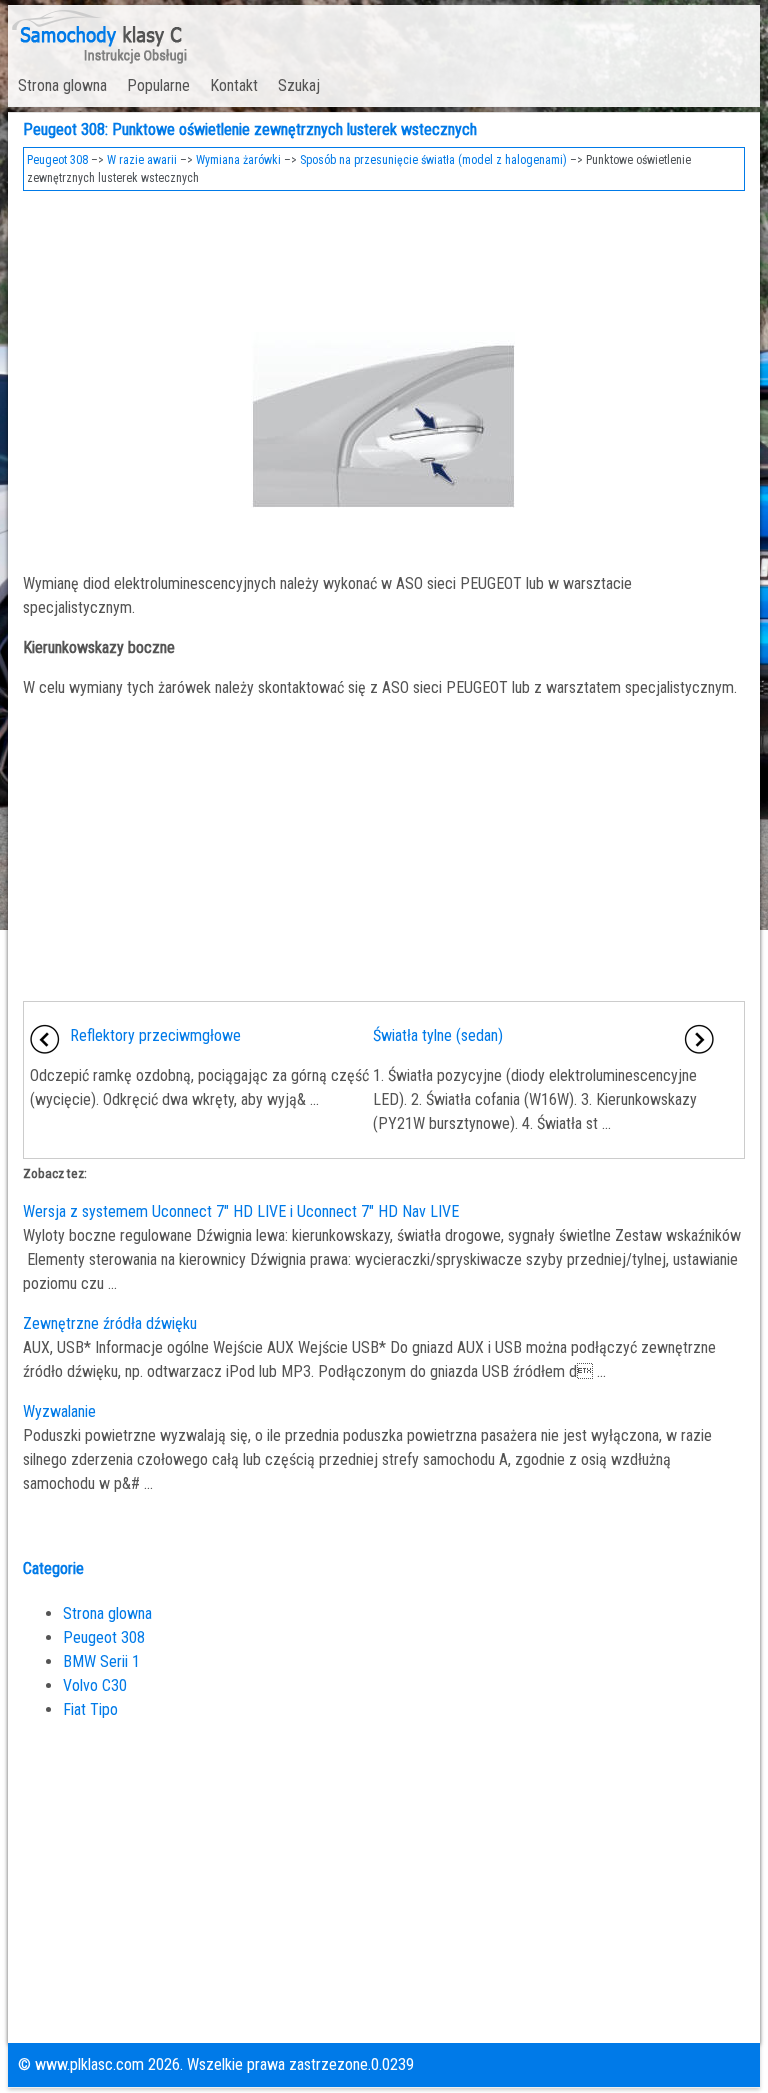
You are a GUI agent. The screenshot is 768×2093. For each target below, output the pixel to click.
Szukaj (299, 85)
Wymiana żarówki (238, 160)
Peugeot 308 (57, 160)
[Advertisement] (384, 256)
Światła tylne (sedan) (438, 1035)
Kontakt (234, 85)
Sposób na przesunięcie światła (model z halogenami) (433, 160)
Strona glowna (62, 85)
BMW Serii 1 (101, 1661)
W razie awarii (142, 160)
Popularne (158, 85)
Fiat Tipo (90, 1709)
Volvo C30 (95, 1685)
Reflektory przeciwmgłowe (155, 1035)
